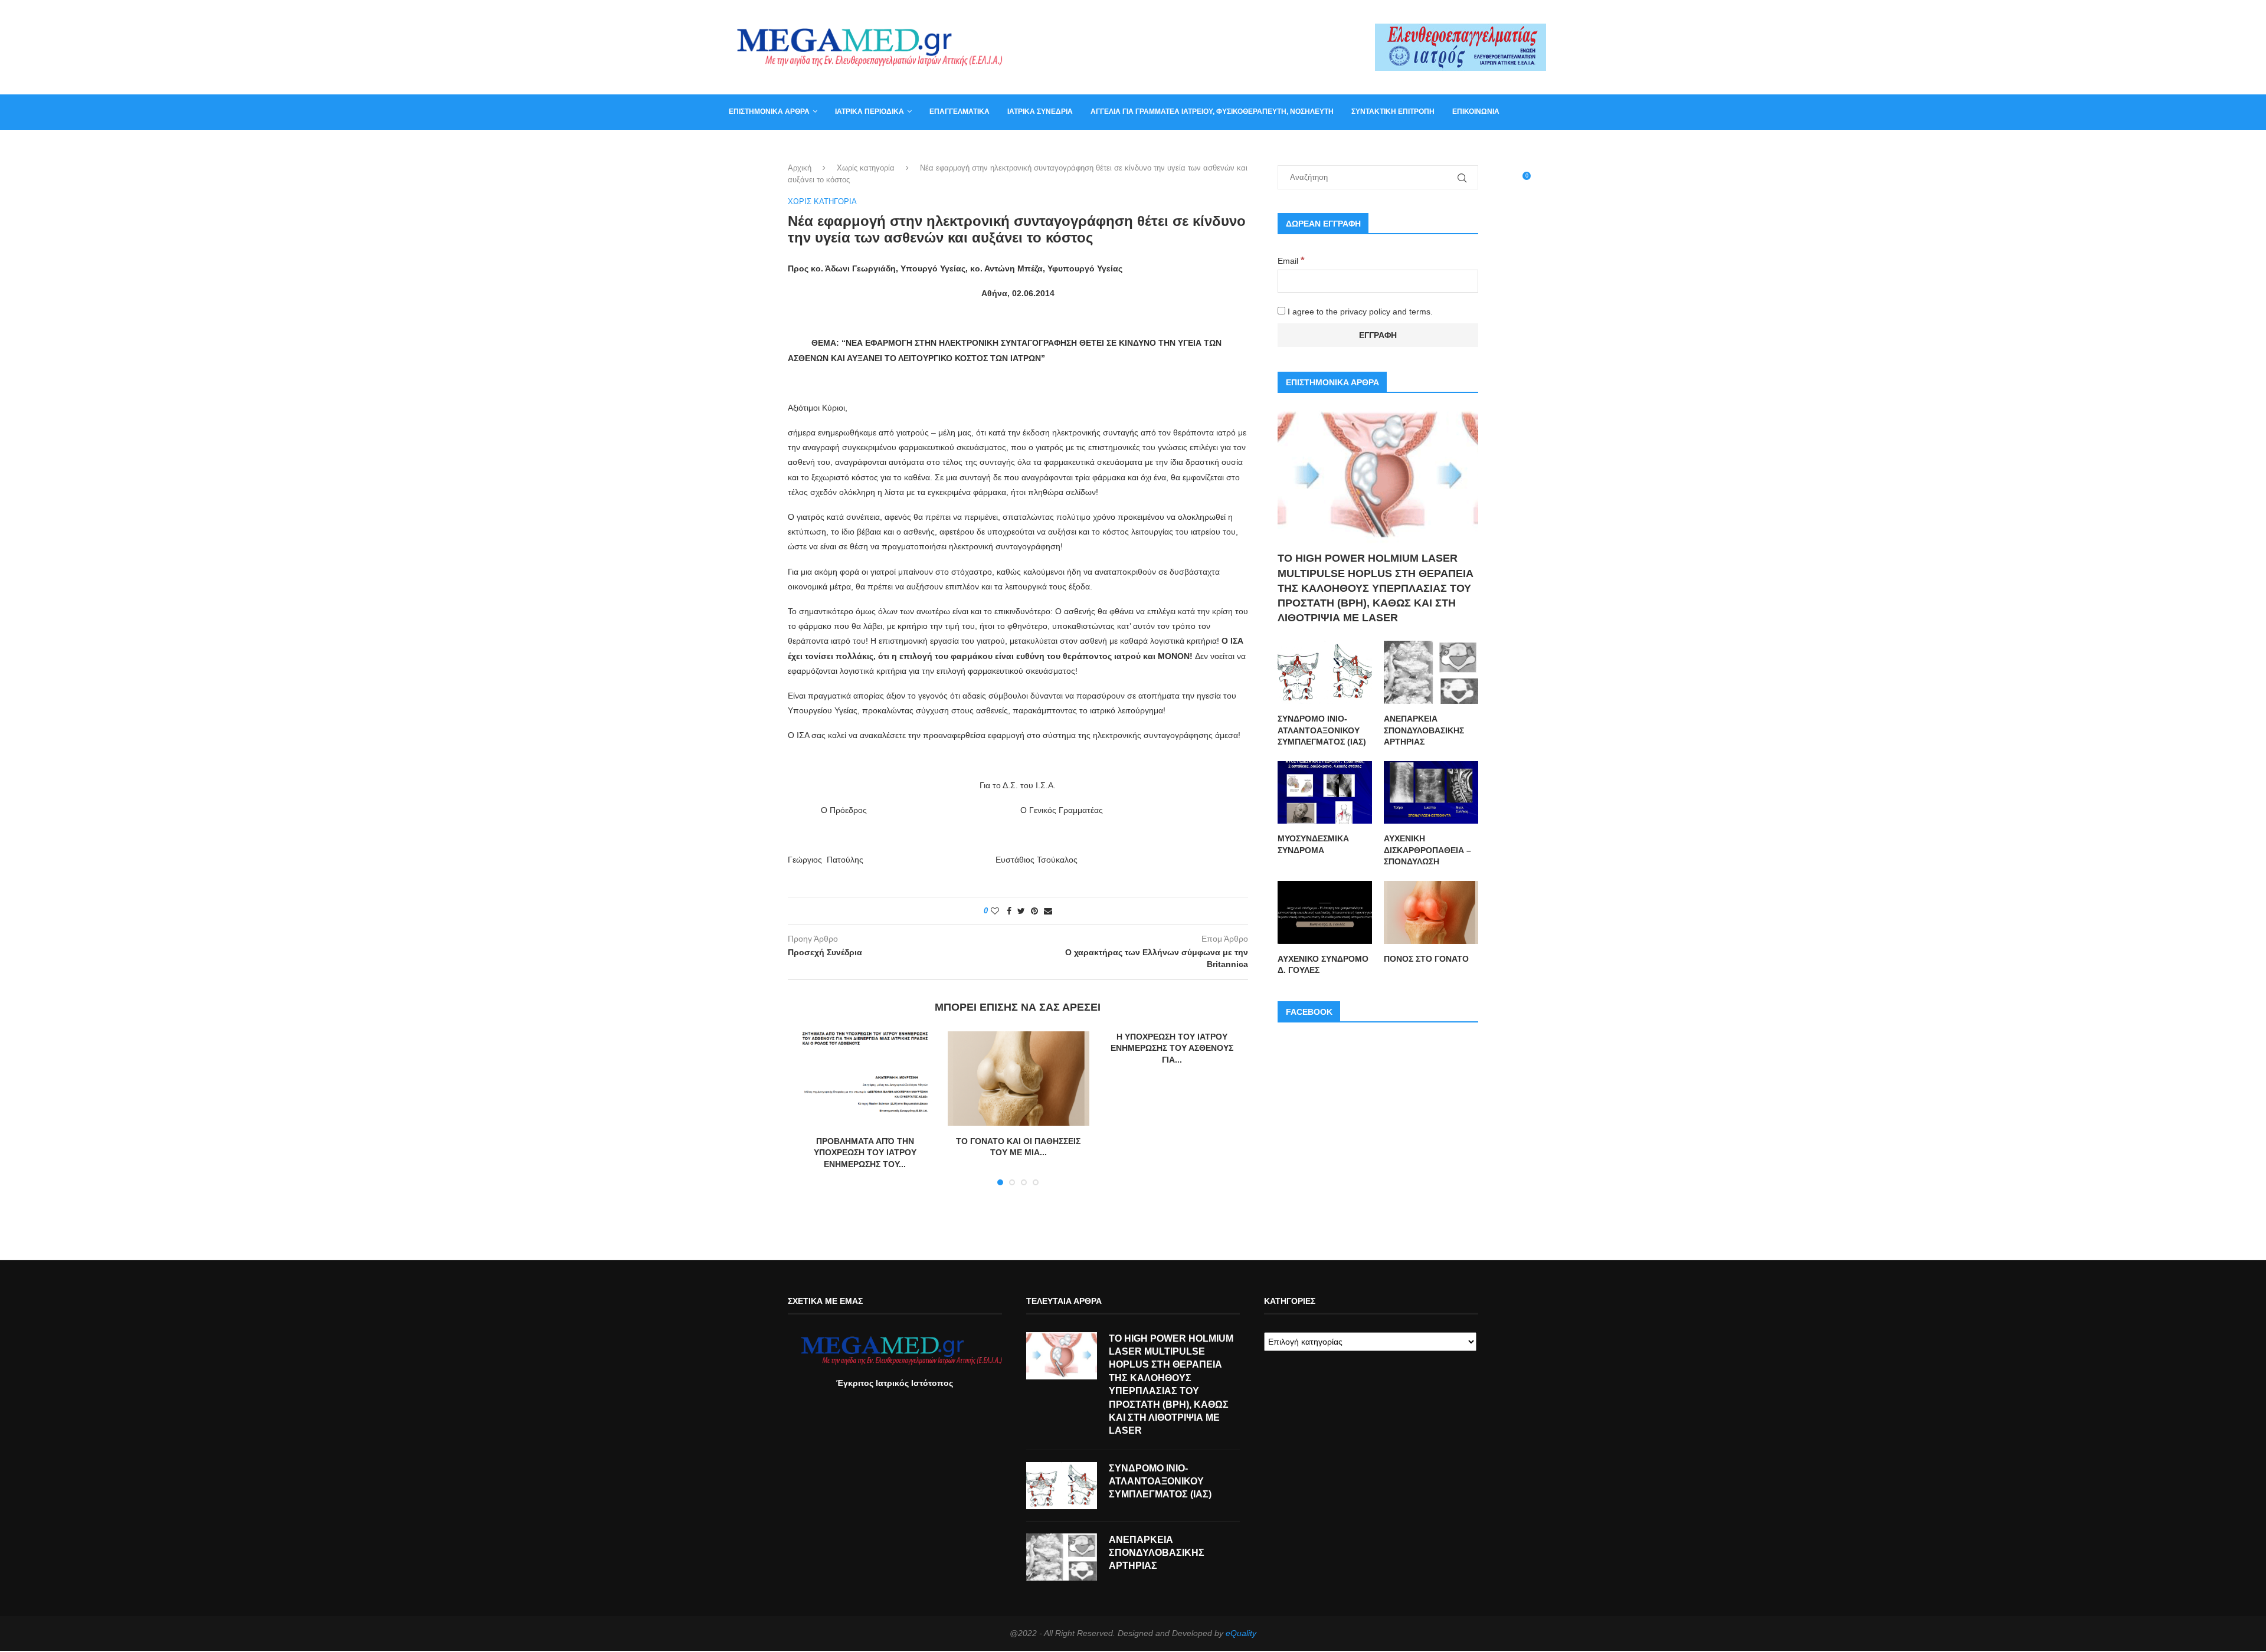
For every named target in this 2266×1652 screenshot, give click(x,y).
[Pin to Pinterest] (1034, 911)
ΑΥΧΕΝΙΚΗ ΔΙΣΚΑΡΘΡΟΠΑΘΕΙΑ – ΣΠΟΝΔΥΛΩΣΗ (1427, 850)
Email (1291, 261)
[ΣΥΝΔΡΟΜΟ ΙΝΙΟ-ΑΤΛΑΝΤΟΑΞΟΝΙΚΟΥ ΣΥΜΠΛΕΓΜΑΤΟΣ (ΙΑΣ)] (1325, 672)
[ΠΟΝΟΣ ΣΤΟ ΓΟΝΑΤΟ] (1431, 912)
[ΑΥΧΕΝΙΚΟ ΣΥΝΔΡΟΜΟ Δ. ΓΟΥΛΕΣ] (1325, 912)
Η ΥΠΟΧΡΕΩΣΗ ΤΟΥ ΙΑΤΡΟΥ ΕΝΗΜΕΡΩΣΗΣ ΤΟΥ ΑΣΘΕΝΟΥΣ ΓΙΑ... (1172, 1048)
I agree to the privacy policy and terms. (1359, 312)
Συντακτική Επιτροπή (1393, 112)
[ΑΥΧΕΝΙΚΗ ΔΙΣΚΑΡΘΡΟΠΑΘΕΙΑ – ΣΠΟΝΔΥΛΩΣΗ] (1431, 793)
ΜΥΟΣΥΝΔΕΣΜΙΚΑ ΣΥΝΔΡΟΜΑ (1313, 844)
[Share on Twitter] (1021, 911)
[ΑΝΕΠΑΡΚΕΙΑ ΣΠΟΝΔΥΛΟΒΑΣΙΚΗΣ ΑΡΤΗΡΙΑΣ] (1431, 672)
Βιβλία (786, 146)
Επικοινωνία (1476, 112)
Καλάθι (743, 146)
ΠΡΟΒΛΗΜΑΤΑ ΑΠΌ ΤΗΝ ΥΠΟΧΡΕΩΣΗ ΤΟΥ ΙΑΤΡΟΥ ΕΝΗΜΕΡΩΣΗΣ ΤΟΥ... (865, 1153)
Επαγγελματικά (960, 112)
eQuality (1241, 1633)
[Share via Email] (1048, 911)
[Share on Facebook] (1009, 911)
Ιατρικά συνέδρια (1040, 112)
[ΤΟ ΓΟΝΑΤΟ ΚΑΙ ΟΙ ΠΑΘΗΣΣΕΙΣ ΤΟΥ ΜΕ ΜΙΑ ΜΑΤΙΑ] (1019, 1079)
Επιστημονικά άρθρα (769, 112)
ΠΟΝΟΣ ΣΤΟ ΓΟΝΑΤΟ (1426, 959)
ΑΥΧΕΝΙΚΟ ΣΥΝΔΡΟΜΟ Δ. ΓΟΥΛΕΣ (1323, 965)
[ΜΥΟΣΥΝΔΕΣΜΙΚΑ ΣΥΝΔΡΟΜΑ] (1325, 793)
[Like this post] (995, 911)
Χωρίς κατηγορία (866, 168)
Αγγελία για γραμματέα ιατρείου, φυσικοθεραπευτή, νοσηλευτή (1212, 112)
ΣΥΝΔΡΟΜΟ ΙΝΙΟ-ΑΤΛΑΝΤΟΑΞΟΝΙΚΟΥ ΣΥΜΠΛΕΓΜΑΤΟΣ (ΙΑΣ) (1322, 730)
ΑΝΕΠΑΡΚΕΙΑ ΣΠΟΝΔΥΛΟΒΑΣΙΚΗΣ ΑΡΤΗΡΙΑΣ (1424, 730)
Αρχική (800, 168)
